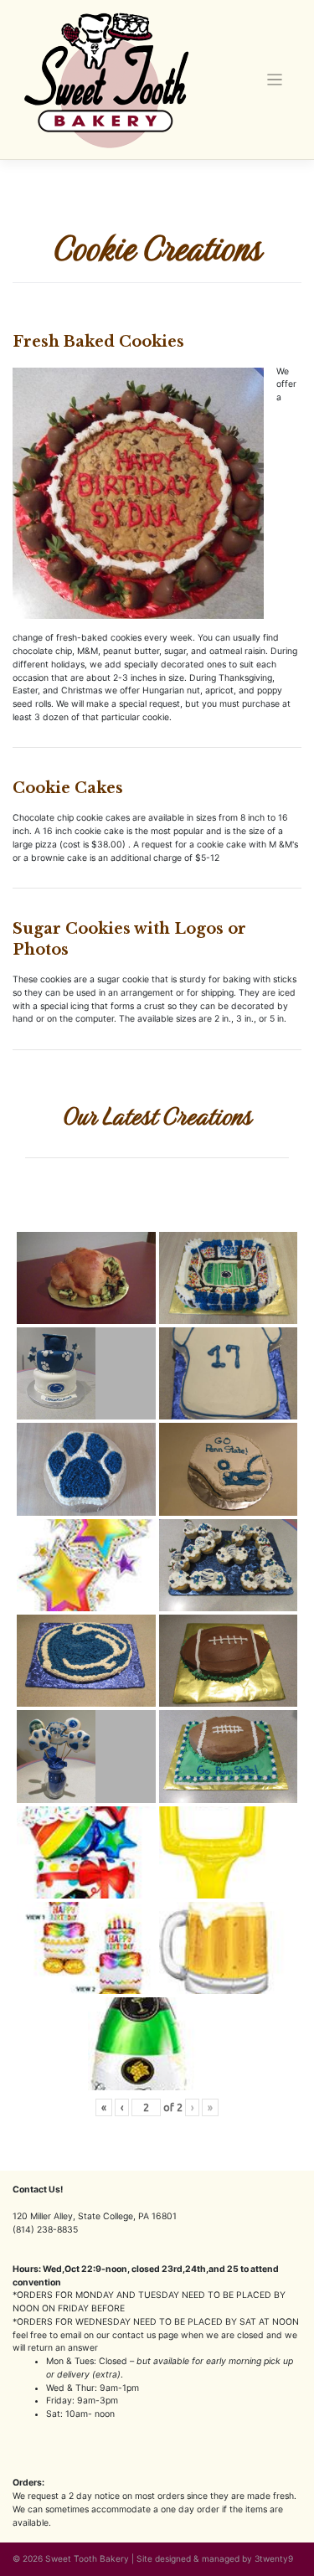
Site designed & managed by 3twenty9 (215, 2558)
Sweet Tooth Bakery (87, 2558)
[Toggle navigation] (275, 80)
